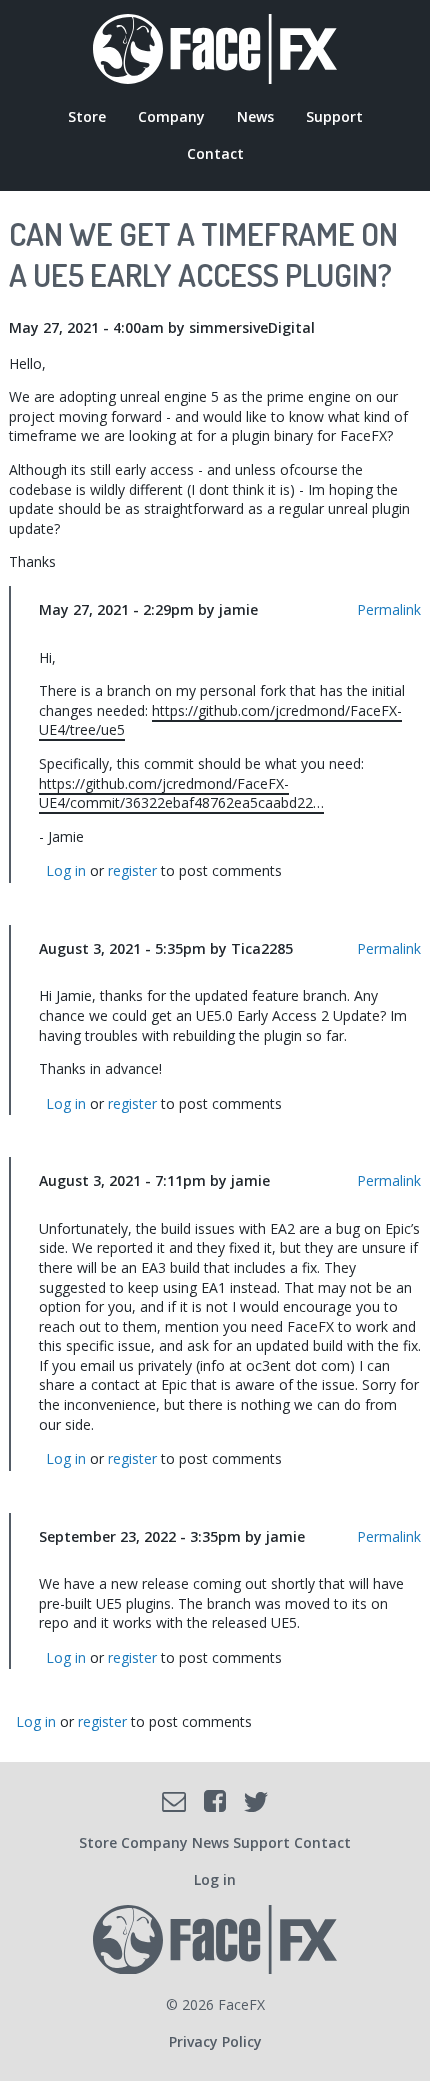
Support (334, 116)
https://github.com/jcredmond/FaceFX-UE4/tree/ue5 (220, 720)
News (255, 116)
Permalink (389, 609)
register (132, 870)
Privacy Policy (215, 2041)
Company (171, 116)
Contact (215, 153)
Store (87, 116)
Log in (66, 870)
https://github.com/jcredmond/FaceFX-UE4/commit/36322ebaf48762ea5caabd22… (181, 793)
